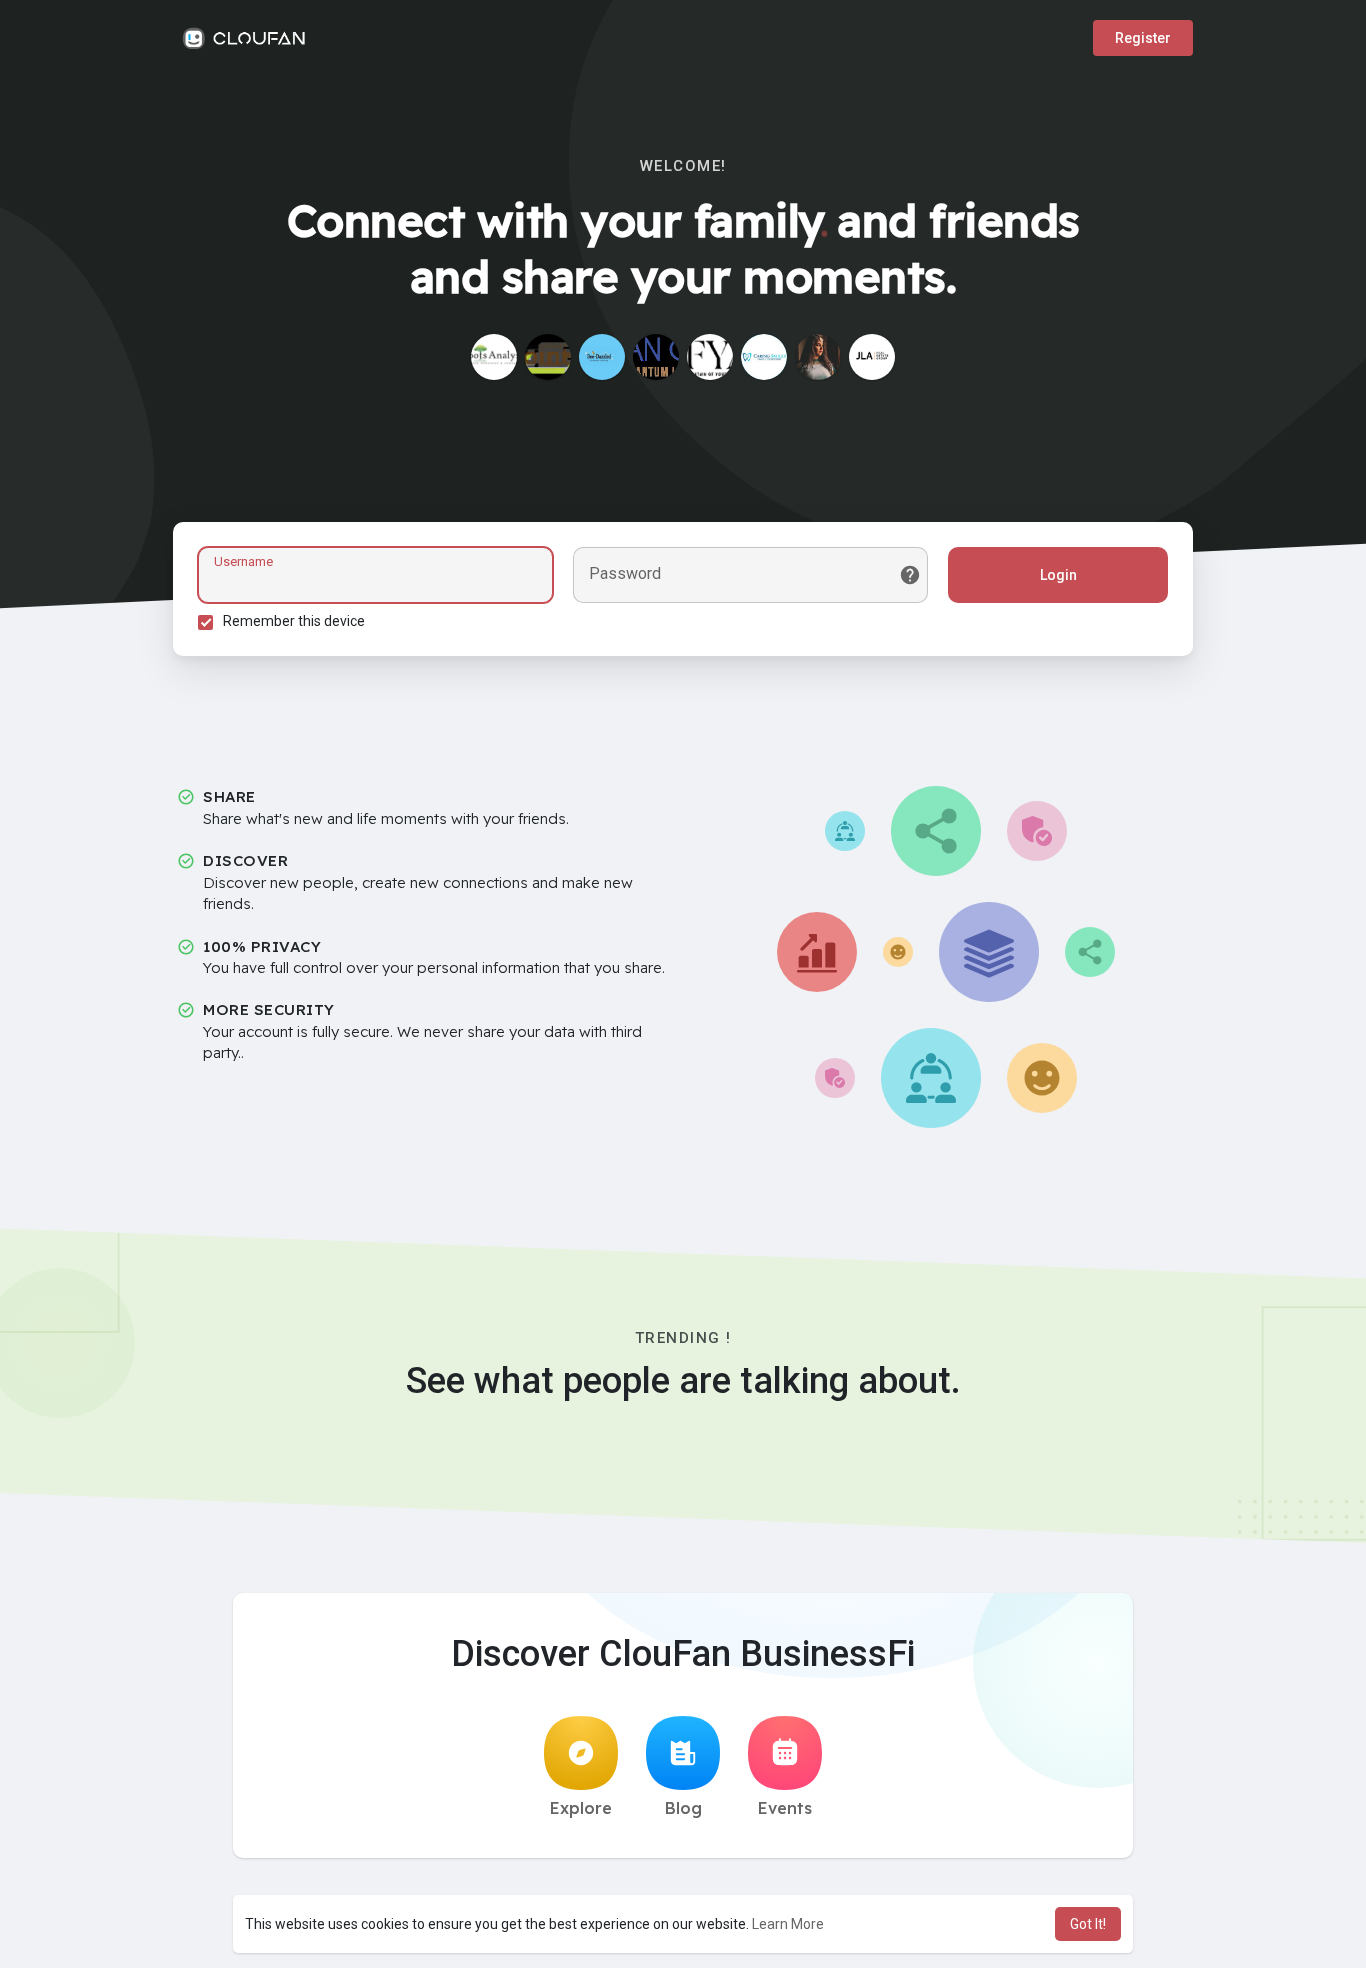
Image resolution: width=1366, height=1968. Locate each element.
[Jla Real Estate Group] (872, 357)
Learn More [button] (788, 1924)
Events (785, 1808)
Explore (581, 1808)
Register (1143, 38)
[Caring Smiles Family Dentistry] (764, 357)
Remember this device (294, 621)
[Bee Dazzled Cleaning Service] (602, 357)
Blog (683, 1808)
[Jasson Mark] (710, 357)
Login (1058, 575)
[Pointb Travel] (548, 357)
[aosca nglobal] (656, 357)
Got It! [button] (1088, 1924)
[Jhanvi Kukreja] (494, 357)
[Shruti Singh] (818, 357)
